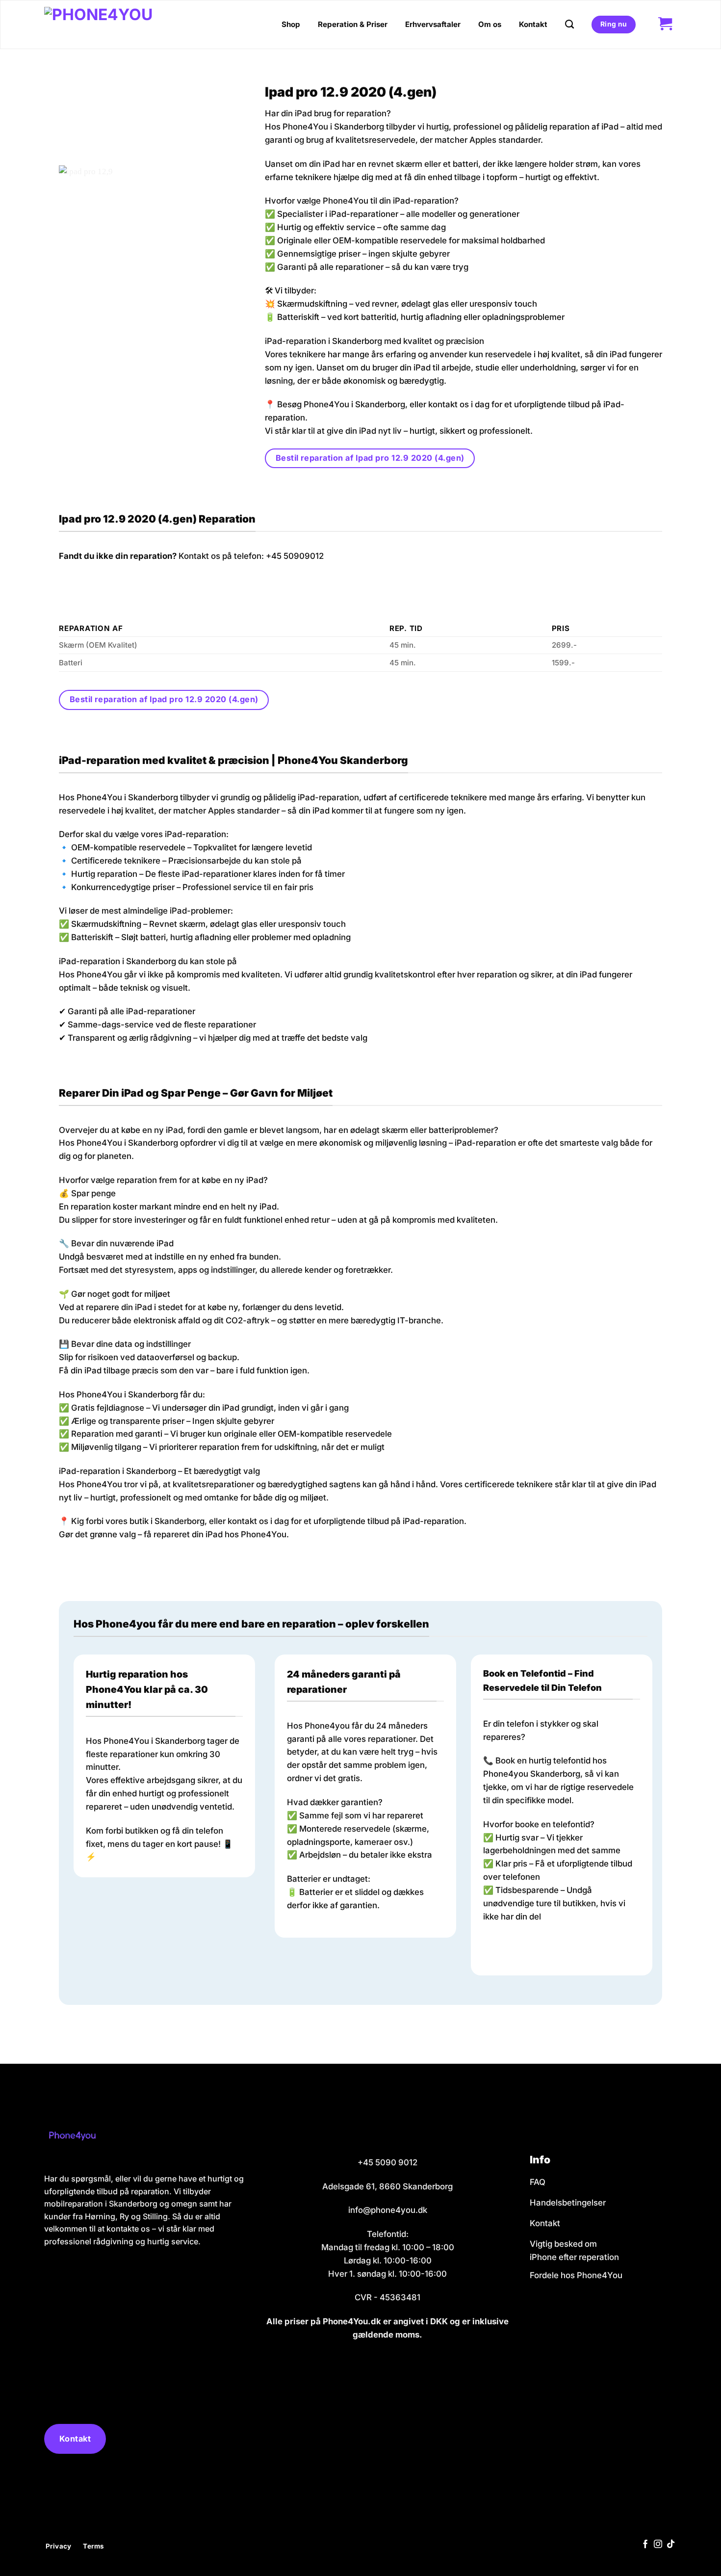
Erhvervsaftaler (433, 24)
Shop (291, 24)
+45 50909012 (295, 556)
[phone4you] (115, 25)
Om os (490, 24)
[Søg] (569, 25)
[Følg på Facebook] (645, 2545)
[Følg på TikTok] (671, 2545)
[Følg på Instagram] (658, 2545)
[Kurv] (665, 25)
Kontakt (533, 24)
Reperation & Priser (353, 24)
